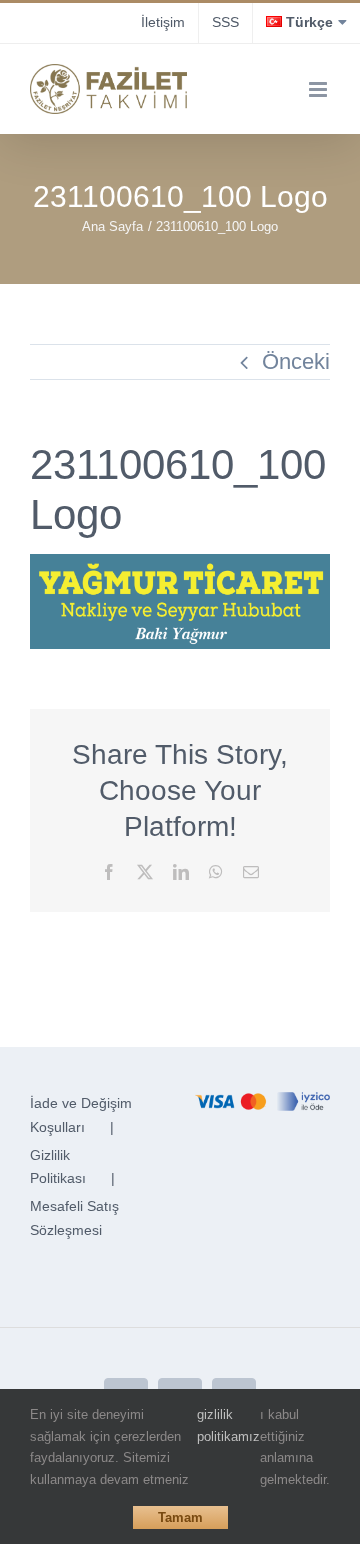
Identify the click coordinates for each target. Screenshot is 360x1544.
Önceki (296, 361)
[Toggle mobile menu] (319, 89)
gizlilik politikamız (228, 1425)
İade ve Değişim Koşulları (81, 1115)
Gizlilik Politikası (58, 1167)
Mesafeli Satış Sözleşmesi (74, 1218)
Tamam (180, 1517)
